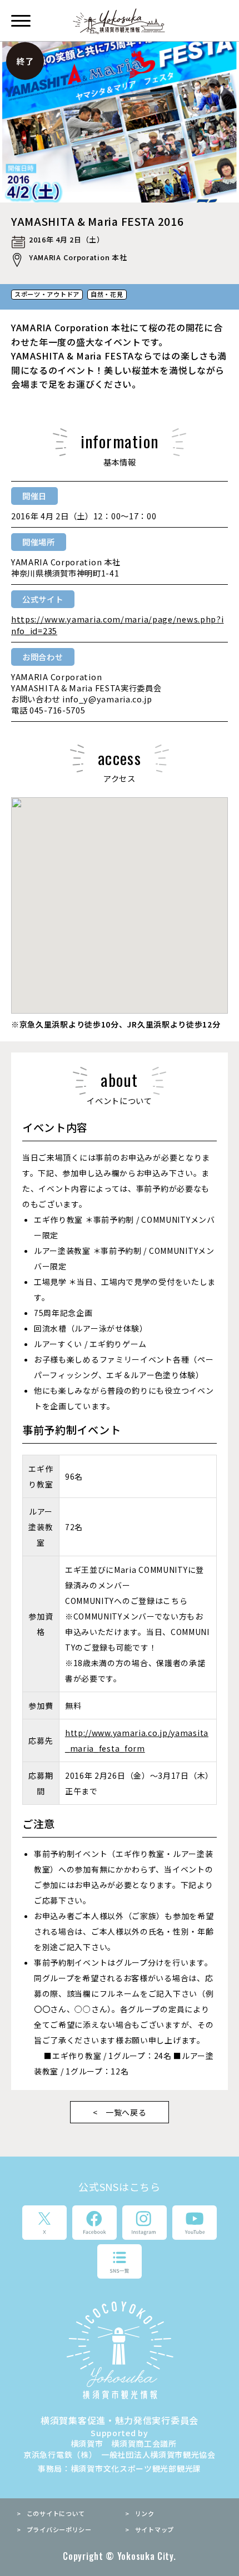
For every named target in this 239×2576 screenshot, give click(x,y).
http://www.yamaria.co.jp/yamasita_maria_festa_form (137, 1740)
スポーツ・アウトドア (47, 294)
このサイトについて (56, 2513)
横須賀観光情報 (120, 2350)
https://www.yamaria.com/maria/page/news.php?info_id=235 (118, 624)
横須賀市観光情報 (120, 21)
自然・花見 (107, 294)
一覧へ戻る (126, 2112)
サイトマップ (155, 2529)
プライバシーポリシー (59, 2529)
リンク (145, 2513)
